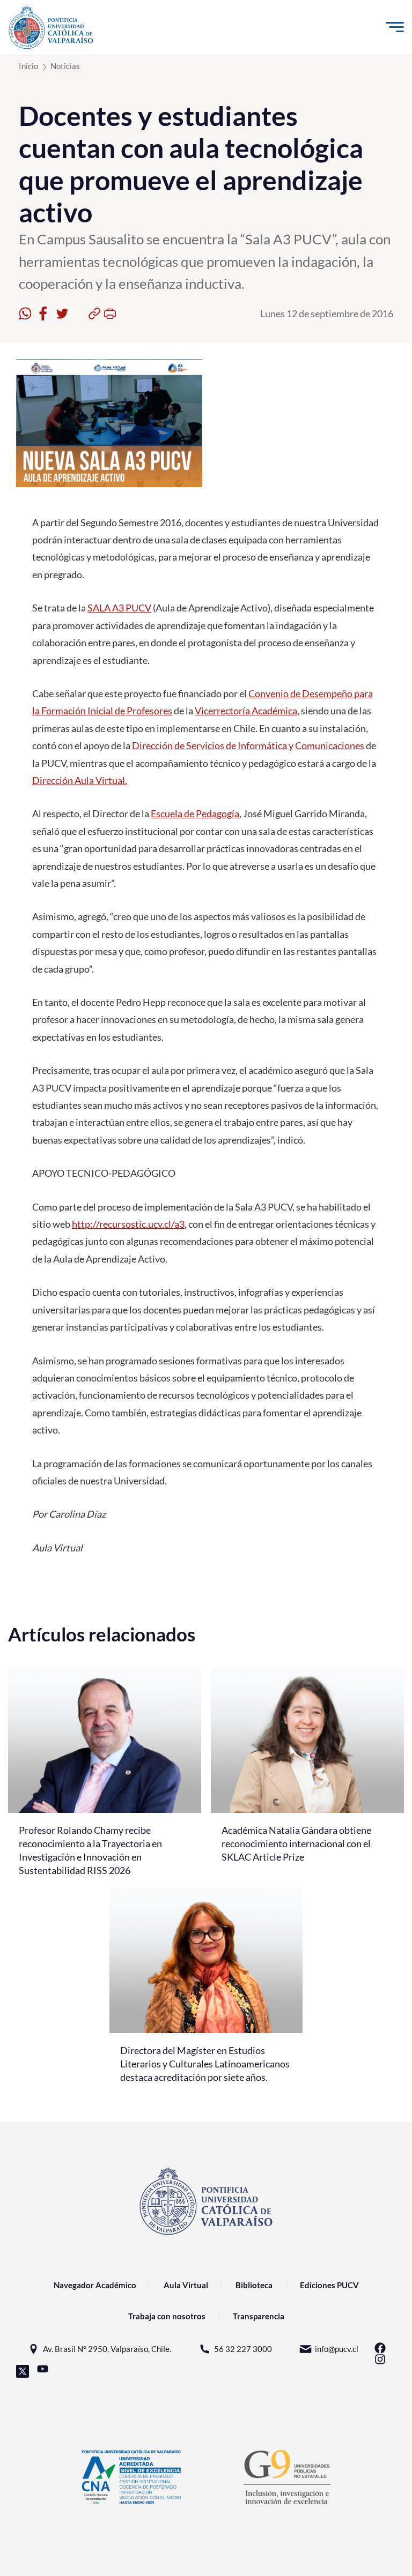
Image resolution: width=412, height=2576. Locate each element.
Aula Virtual (186, 2285)
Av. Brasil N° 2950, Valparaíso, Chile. (107, 2349)
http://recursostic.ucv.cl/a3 (128, 1224)
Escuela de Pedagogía (195, 813)
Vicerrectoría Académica (246, 711)
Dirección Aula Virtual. (80, 780)
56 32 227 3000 (243, 2349)
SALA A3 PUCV (119, 608)
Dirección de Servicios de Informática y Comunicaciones (248, 745)
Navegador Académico (95, 2285)
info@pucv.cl (337, 2349)
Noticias (65, 66)
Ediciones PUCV (329, 2285)
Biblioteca (254, 2285)
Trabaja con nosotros (167, 2316)
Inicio (28, 66)
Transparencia (259, 2316)
